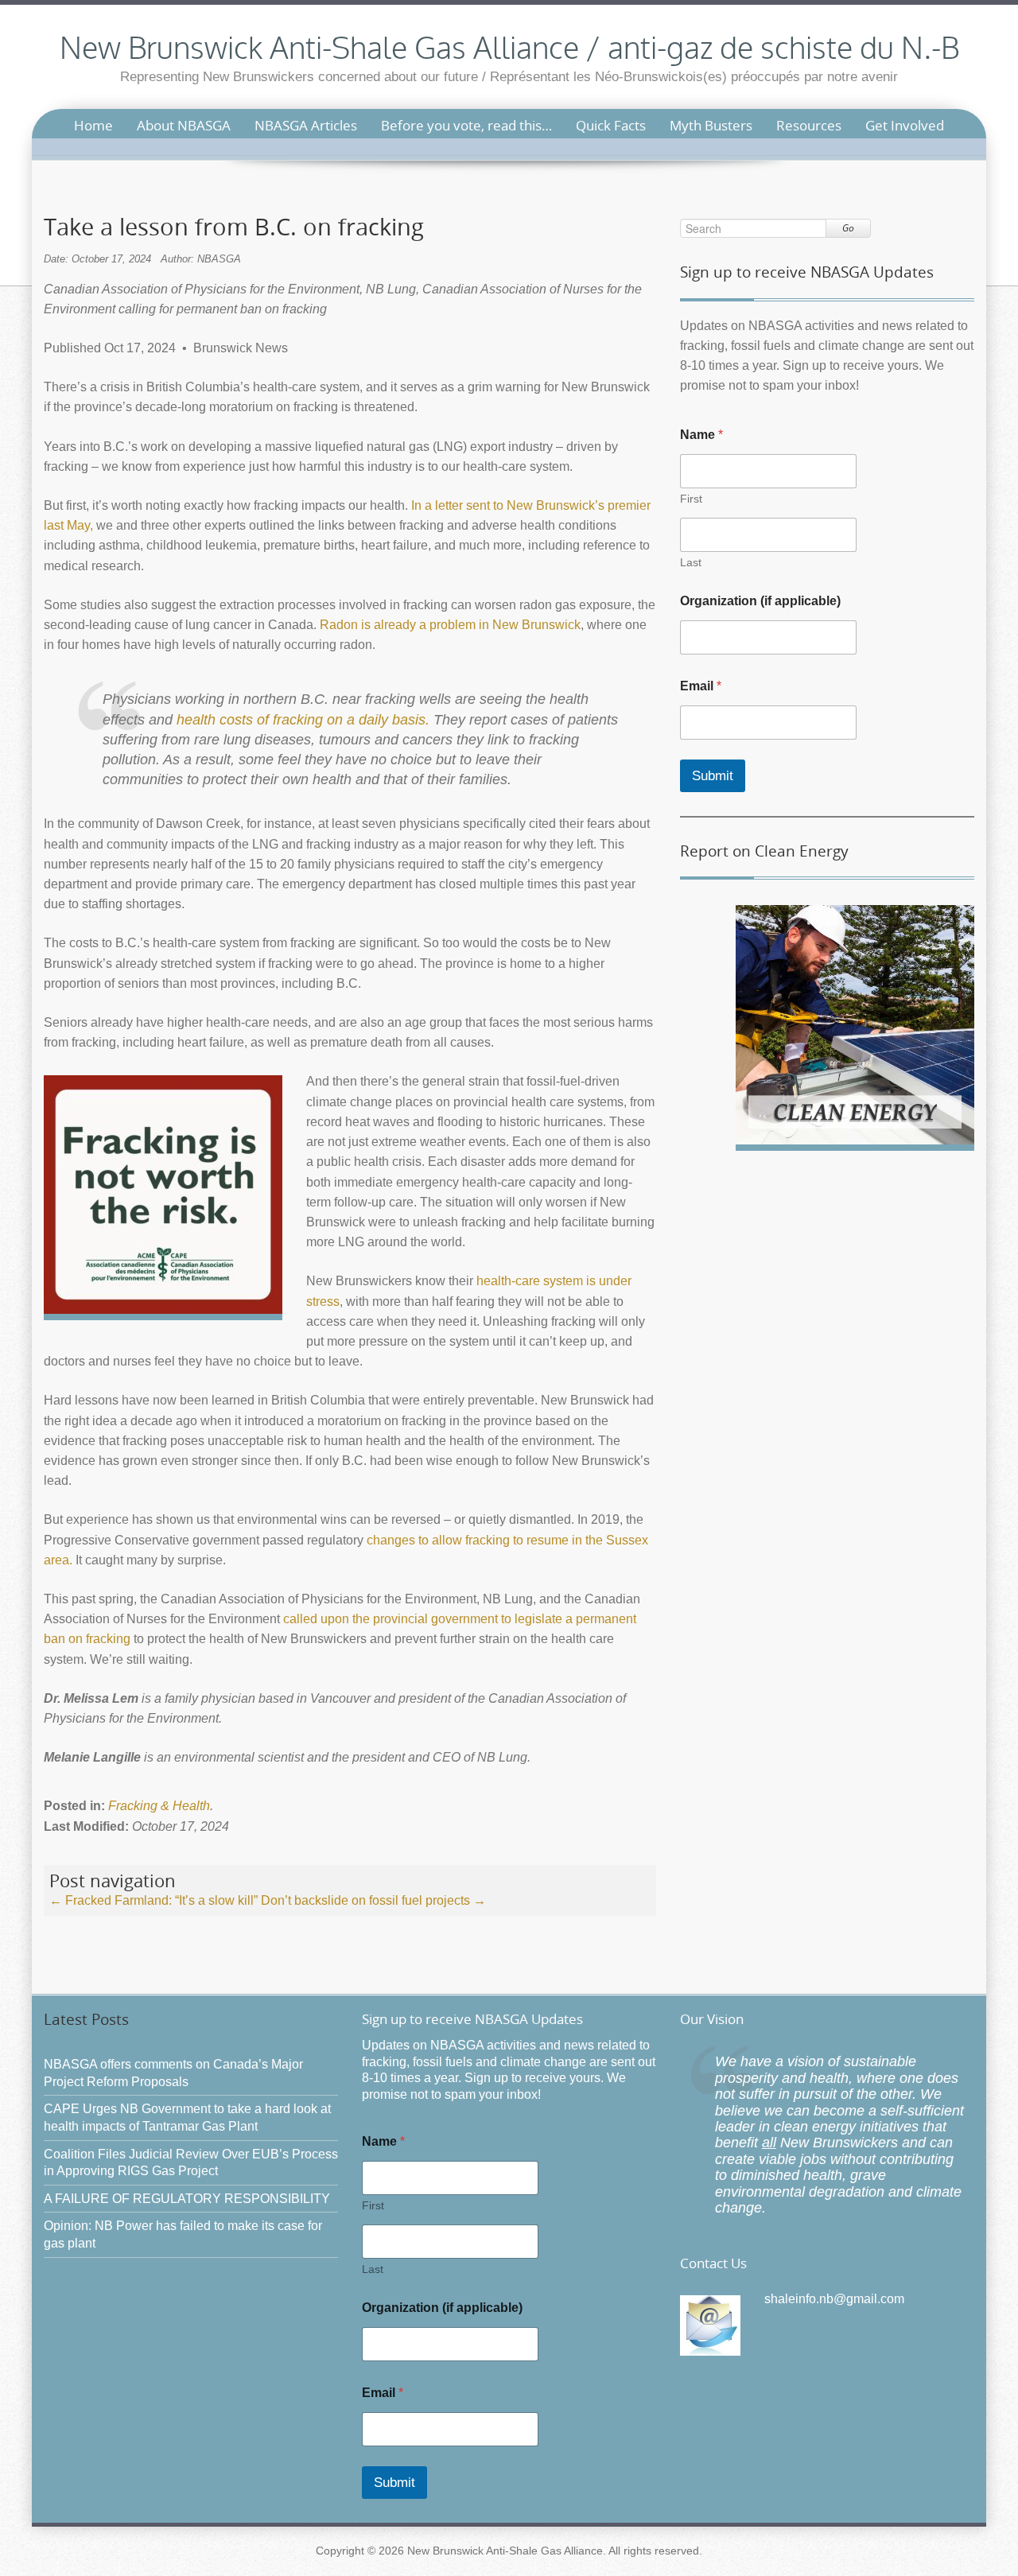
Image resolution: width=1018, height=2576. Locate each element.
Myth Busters (711, 125)
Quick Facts (611, 125)
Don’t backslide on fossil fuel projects (373, 1900)
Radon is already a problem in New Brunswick (450, 625)
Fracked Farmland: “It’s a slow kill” (153, 1900)
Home (93, 125)
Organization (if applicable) (760, 601)
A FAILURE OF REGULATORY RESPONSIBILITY (187, 2199)
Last (691, 562)
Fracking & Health (159, 1806)
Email (701, 686)
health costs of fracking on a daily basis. (303, 720)
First (691, 499)
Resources (809, 125)
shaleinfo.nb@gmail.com (834, 2299)
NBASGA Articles (306, 125)
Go (848, 228)
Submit (713, 776)
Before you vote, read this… (466, 125)
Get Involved (905, 125)
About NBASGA (184, 125)
